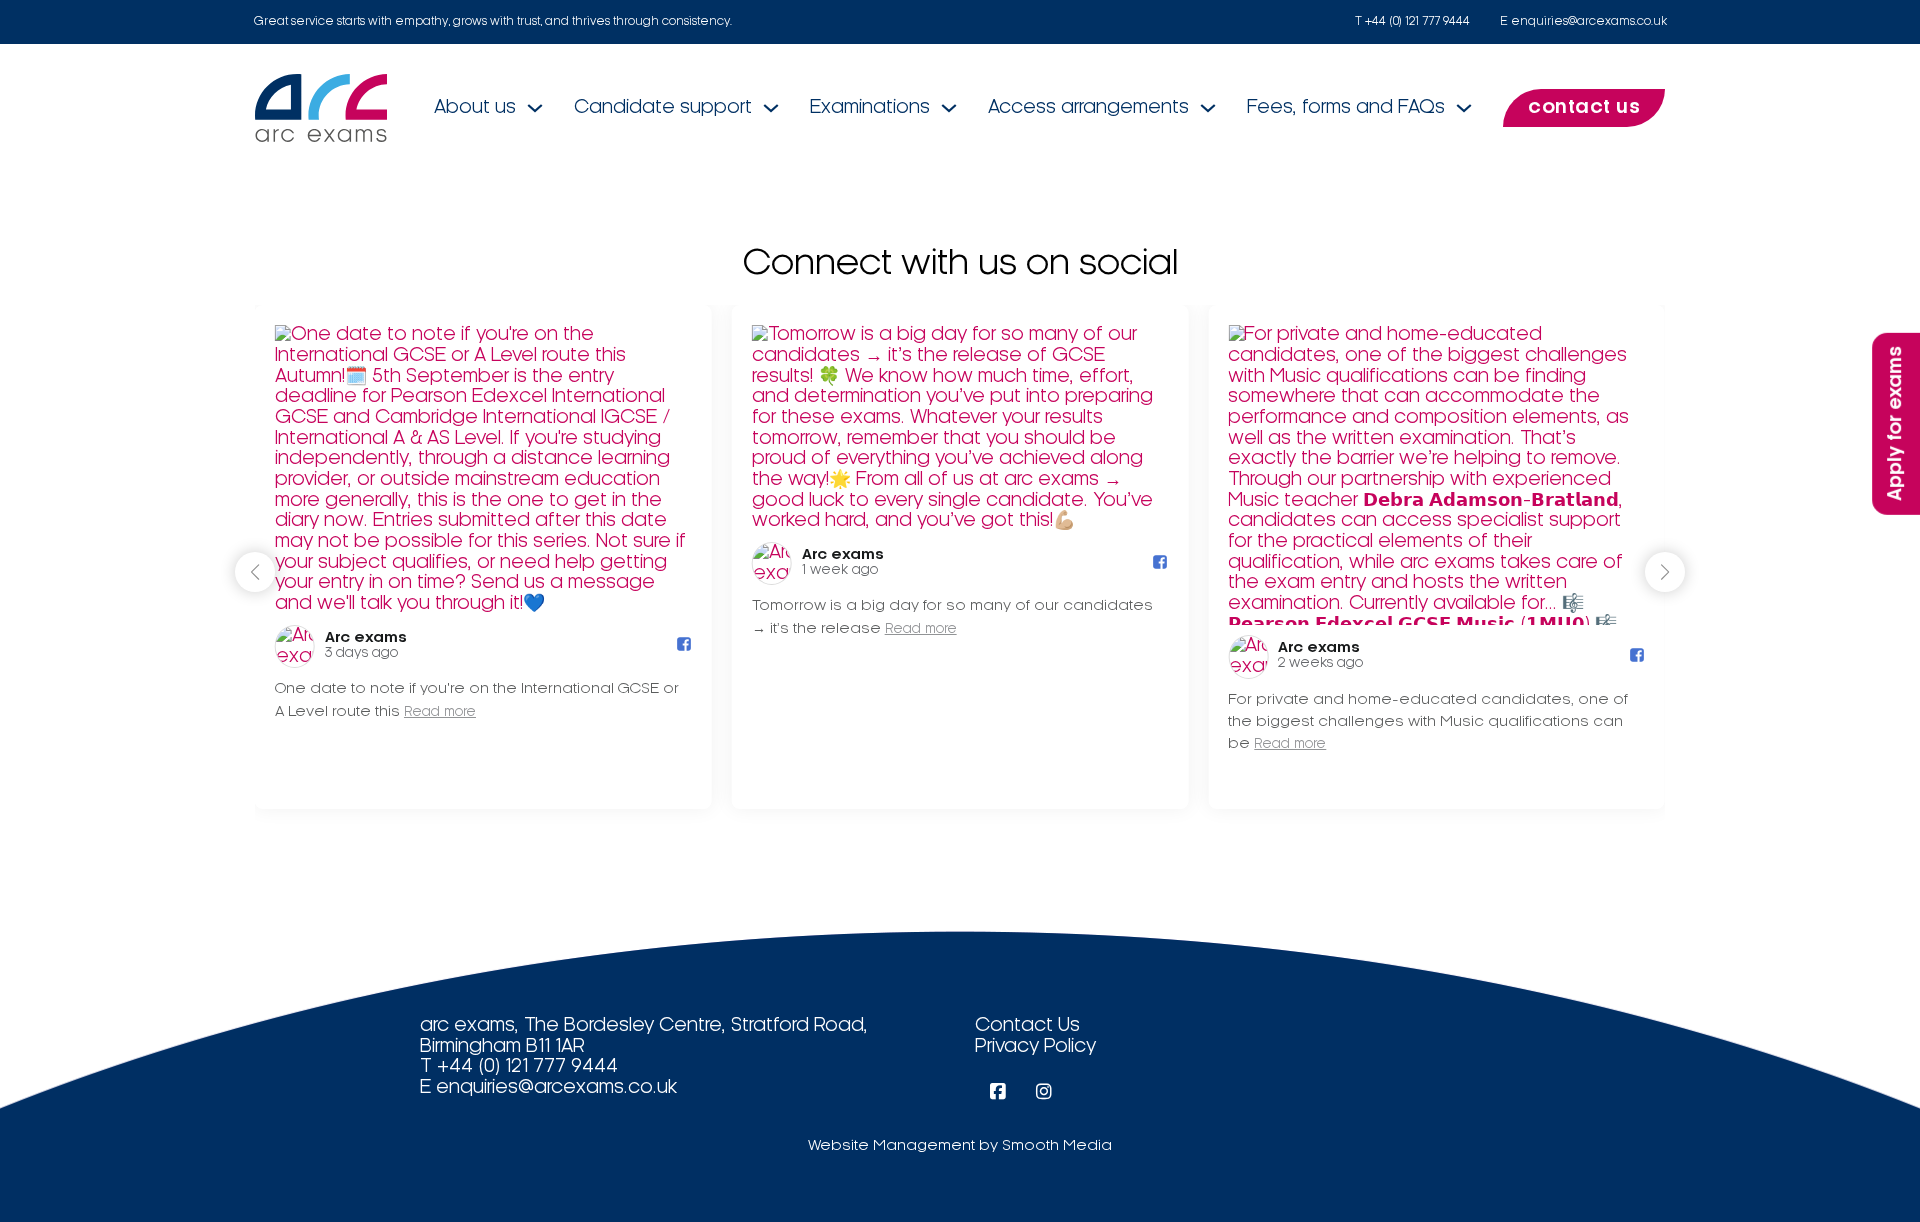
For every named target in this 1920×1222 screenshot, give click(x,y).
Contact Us (1027, 1026)
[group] (483, 557)
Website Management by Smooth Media (960, 1146)
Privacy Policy (1035, 1047)
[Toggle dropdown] (535, 108)
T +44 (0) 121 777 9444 (1412, 21)
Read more (440, 712)
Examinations (870, 108)
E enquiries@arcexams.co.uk (1583, 21)
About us (475, 108)
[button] (1665, 572)
